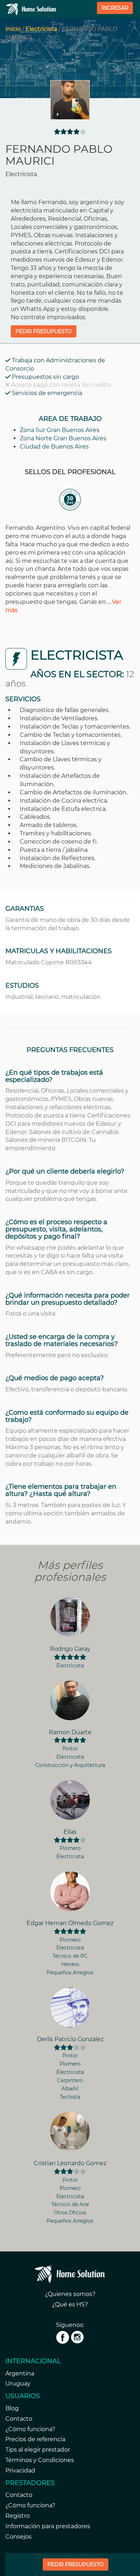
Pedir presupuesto (44, 331)
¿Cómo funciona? (30, 2429)
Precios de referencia (35, 2439)
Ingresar (115, 8)
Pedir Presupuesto (76, 2564)
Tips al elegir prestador (38, 2450)
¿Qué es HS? (70, 2304)
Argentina (20, 2373)
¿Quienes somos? (70, 2294)
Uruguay (18, 2384)
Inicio (13, 29)
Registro (18, 2516)
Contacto (19, 2419)
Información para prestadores (48, 2526)
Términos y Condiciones (40, 2460)
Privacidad (20, 2471)
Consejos (18, 2537)
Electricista (41, 29)
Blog (12, 2408)
